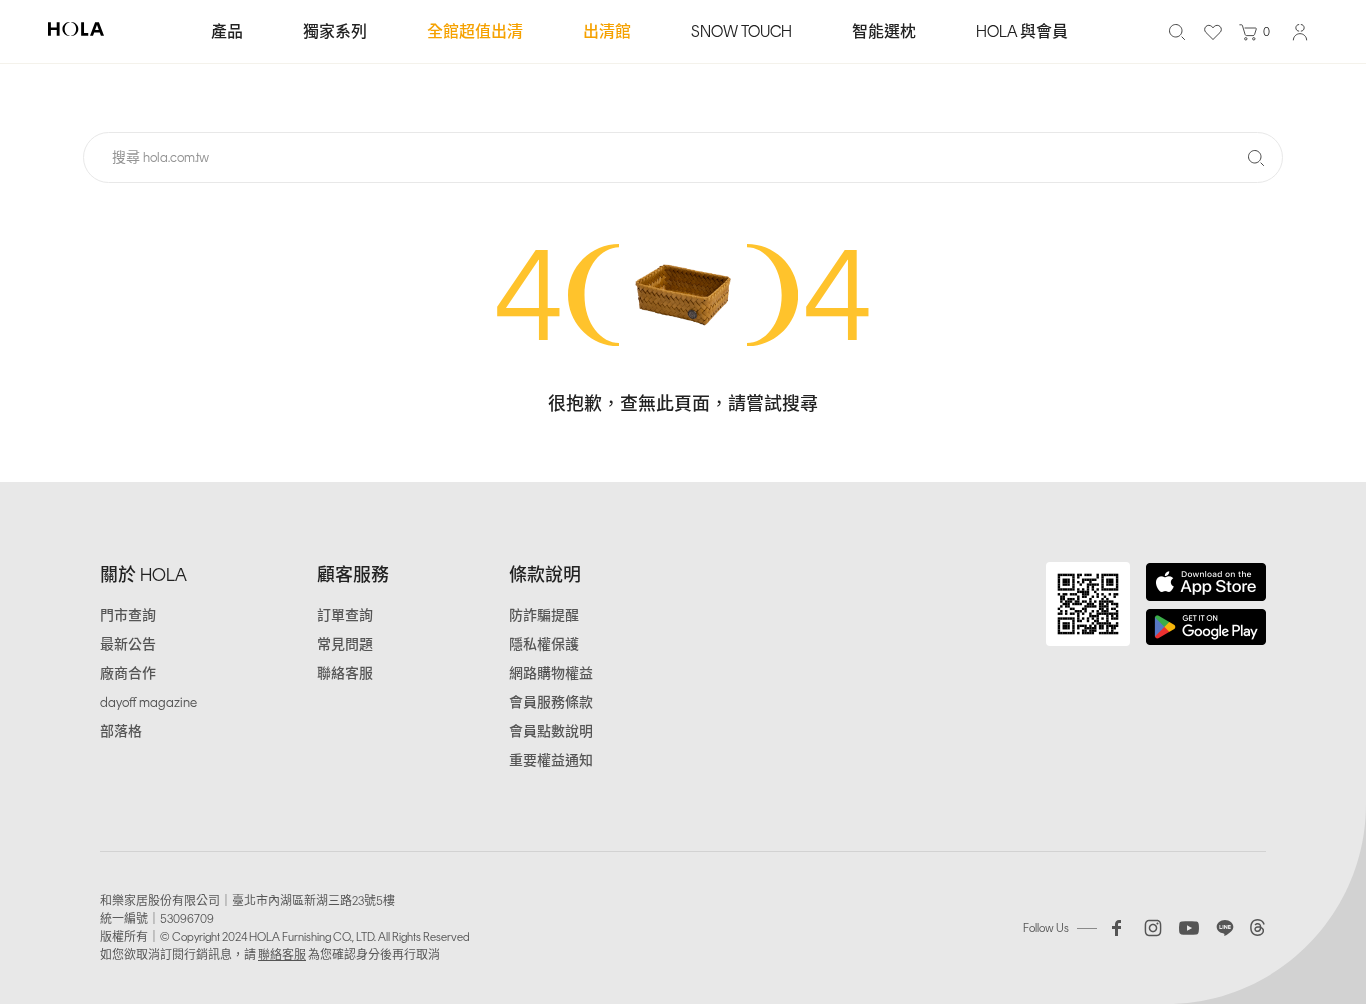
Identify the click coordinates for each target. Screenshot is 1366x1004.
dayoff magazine (148, 702)
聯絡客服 (345, 673)
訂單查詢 (345, 615)
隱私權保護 (544, 644)
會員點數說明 (551, 731)
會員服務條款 (551, 702)
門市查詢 (128, 615)
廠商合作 (128, 673)
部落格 (121, 731)
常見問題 (345, 644)
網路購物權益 (551, 673)
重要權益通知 (551, 760)
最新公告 (128, 644)
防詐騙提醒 (544, 615)
